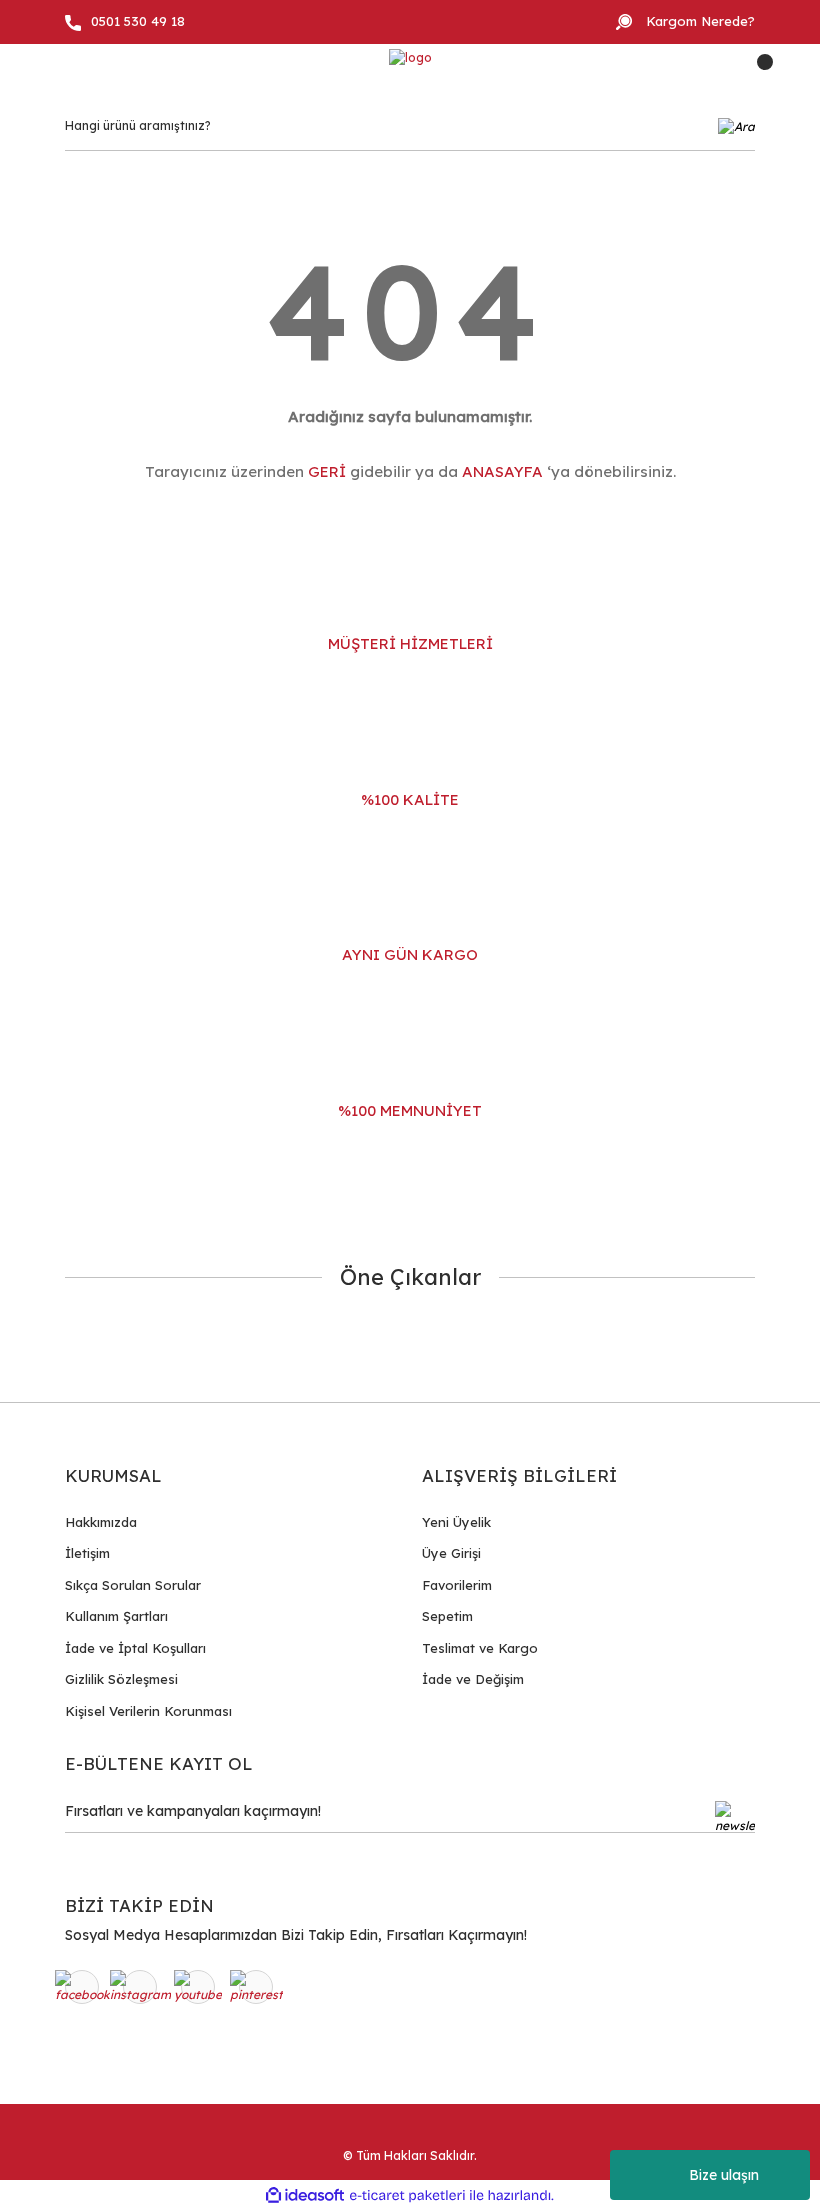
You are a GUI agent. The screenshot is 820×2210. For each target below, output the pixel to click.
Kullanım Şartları (116, 1616)
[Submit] (735, 1817)
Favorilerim (457, 1585)
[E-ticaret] (407, 2195)
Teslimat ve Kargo (480, 1648)
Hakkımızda (101, 1522)
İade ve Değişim (473, 1679)
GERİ (327, 471)
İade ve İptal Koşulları (135, 1648)
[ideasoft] (305, 2195)
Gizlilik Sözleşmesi (121, 1679)
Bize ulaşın (724, 2175)
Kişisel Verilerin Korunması (148, 1711)
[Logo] (410, 58)
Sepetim (447, 1616)
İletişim (87, 1553)
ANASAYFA (502, 471)
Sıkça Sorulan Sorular (133, 1585)
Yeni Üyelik (456, 1522)
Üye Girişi (451, 1553)
